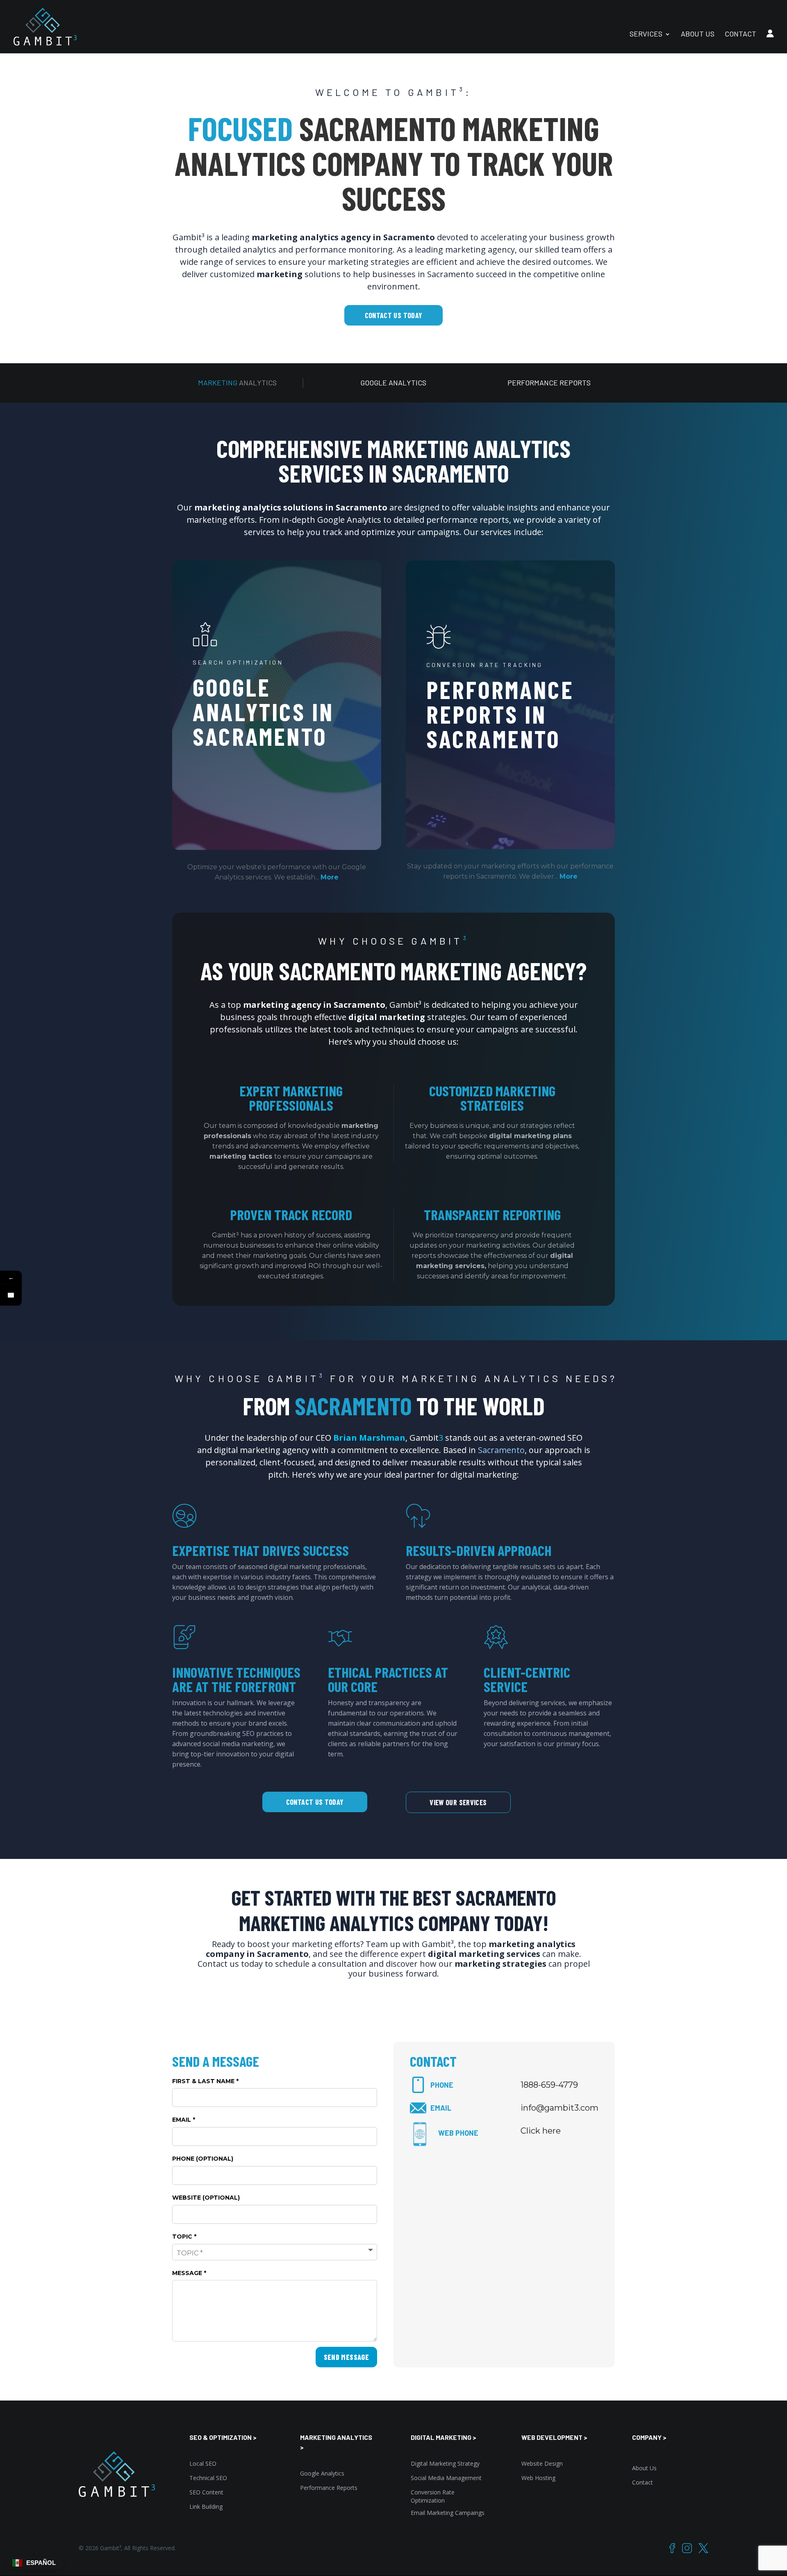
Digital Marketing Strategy (445, 2463)
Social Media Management (446, 2478)
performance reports (549, 383)
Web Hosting (538, 2478)
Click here (541, 2131)
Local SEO (203, 2463)
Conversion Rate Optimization (433, 2496)
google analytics (393, 383)
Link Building (206, 2507)
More (330, 877)
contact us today (394, 315)
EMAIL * (184, 2120)
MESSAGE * (189, 2273)
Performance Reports (329, 2488)
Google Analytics (322, 2473)
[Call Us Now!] (11, 1295)
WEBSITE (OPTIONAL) (206, 2198)
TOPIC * (184, 2237)
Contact (643, 2482)
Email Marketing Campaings (448, 2513)
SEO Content (206, 2492)
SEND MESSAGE (346, 2357)
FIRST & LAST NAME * (205, 2081)
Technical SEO (208, 2478)
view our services (458, 1802)
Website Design (542, 2463)
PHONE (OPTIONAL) (203, 2159)
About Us (644, 2468)
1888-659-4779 (549, 2085)
